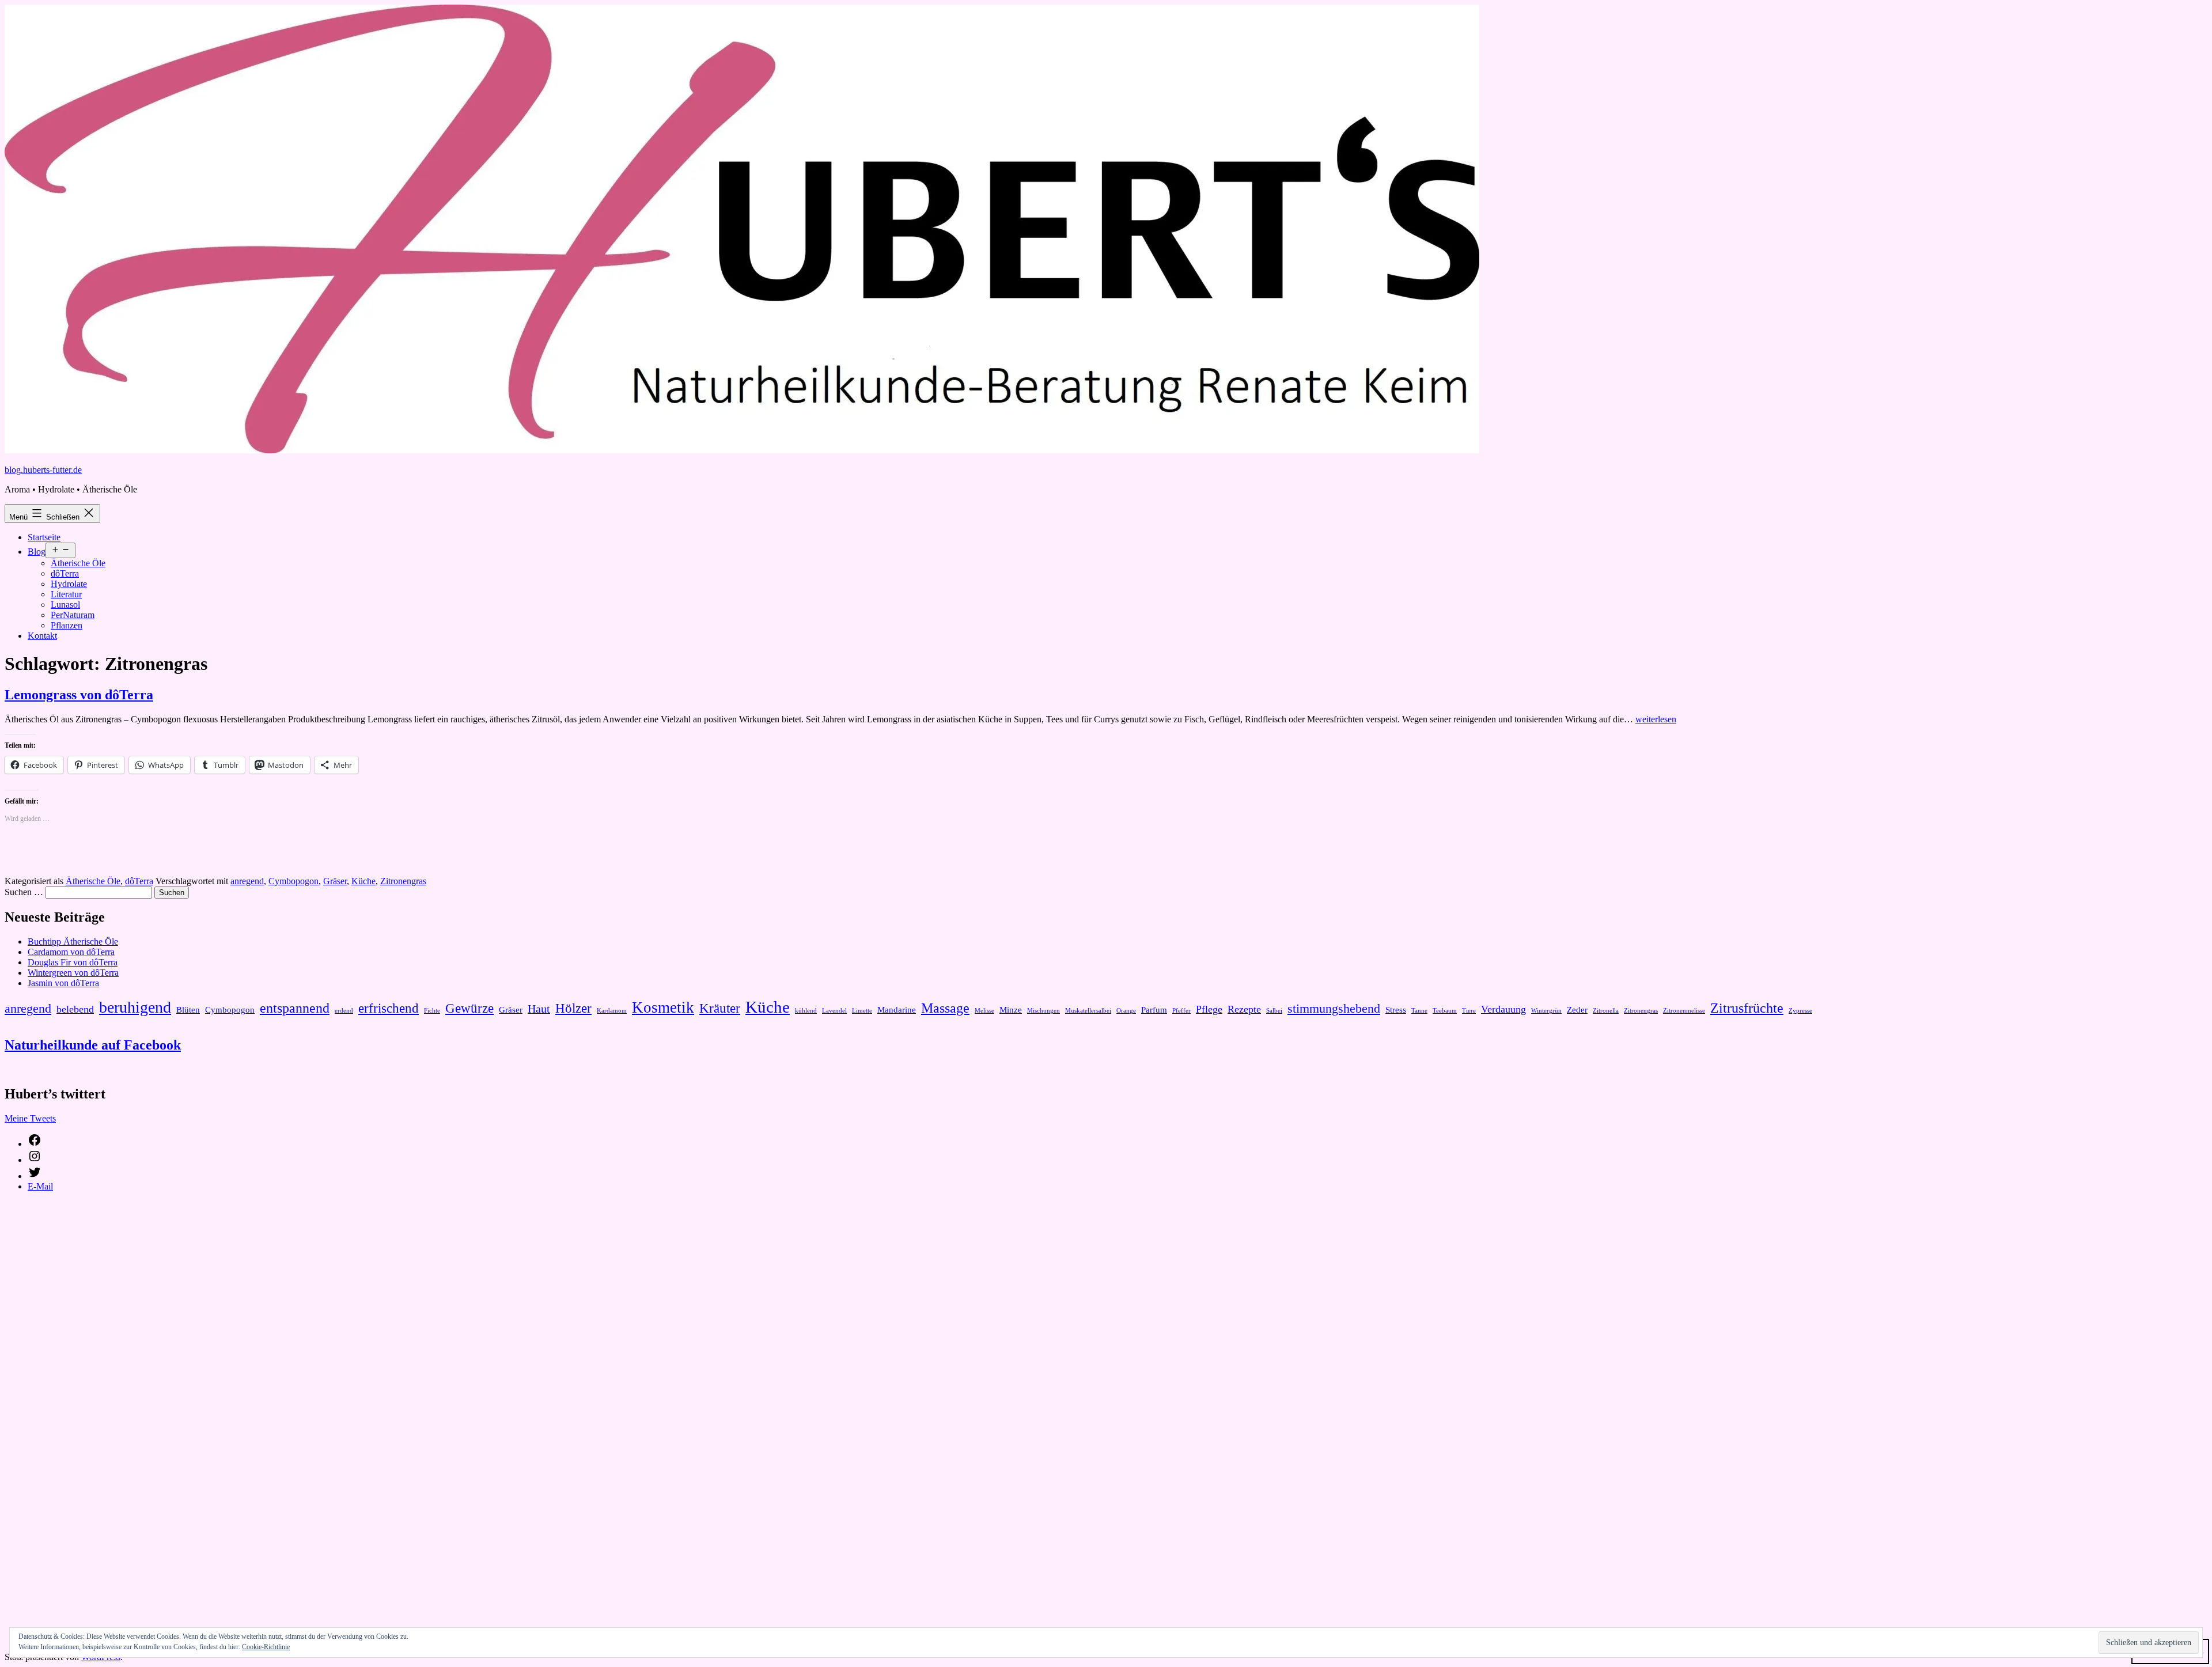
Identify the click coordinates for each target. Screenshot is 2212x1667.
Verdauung (1503, 1009)
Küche (363, 881)
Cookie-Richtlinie (266, 1647)
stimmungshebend (1334, 1009)
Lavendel (834, 1011)
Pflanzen (67, 625)
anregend (247, 881)
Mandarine (897, 1010)
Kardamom (612, 1011)
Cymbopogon (293, 881)
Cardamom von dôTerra (71, 952)
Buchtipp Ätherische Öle (73, 942)
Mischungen (1043, 1011)
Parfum (1154, 1010)
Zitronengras (403, 881)
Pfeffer (1181, 1011)
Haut (539, 1009)
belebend (75, 1009)
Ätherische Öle (78, 563)
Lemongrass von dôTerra (79, 695)
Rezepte (1244, 1009)
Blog (37, 552)
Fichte (432, 1011)
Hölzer (573, 1008)
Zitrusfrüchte (1747, 1008)
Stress (1396, 1010)
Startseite (44, 537)
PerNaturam (73, 615)
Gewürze (469, 1008)
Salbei (1274, 1011)
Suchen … (24, 892)
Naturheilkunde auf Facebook (93, 1045)
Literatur (66, 594)
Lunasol (65, 605)
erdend (344, 1011)
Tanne (1419, 1011)
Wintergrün (1546, 1011)
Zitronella (1606, 1011)
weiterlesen (1656, 719)
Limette (862, 1011)
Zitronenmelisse (1684, 1011)
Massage (945, 1008)
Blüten (188, 1010)
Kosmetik (663, 1007)
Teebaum (1445, 1011)
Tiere (1469, 1011)
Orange (1126, 1011)
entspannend (295, 1008)
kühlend (806, 1011)
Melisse (984, 1011)
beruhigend (135, 1007)
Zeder (1577, 1010)
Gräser (335, 881)
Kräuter (720, 1008)
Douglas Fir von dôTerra (73, 962)
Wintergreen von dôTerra (73, 973)
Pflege (1209, 1009)
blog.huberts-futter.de (43, 470)
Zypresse (1800, 1011)
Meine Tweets (30, 1118)
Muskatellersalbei (1088, 1011)
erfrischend (389, 1008)
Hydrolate (69, 584)
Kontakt (42, 636)
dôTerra (65, 573)
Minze (1011, 1010)
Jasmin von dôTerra (63, 983)
